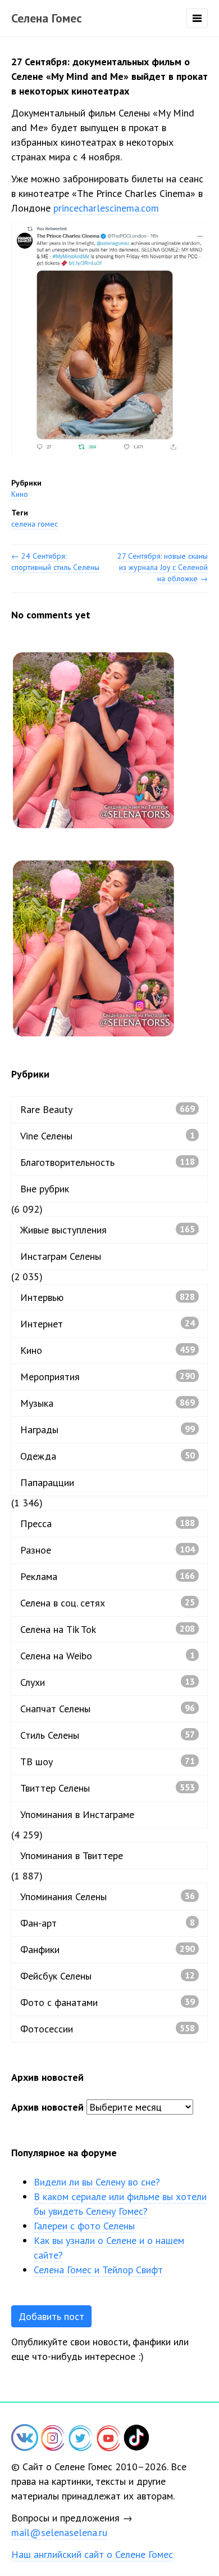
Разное (108, 1550)
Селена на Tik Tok (108, 1629)
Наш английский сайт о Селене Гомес (92, 2554)
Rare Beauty (108, 1109)
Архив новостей (47, 2107)
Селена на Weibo (108, 1656)
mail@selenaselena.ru (59, 2532)
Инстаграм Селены (61, 1256)
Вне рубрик (45, 1189)
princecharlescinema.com (106, 208)
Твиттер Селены (108, 1788)
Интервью (108, 1297)
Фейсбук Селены (108, 1976)
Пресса (108, 1523)
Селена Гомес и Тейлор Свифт (98, 2270)
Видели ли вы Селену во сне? (97, 2182)
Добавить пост (51, 2316)
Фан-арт (108, 1923)
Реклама (108, 1576)
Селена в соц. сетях (108, 1603)
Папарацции (47, 1482)
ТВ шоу (108, 1762)
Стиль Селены (108, 1735)
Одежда (108, 1456)
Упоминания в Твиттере (72, 1855)
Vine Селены (108, 1136)
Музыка (108, 1403)
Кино (20, 494)
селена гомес (35, 524)
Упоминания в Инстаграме (77, 1814)
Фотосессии (108, 2029)
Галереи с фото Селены (84, 2226)
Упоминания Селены (108, 1897)
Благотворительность (108, 1162)
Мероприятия (108, 1377)
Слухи (108, 1682)
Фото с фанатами (108, 2002)
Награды (108, 1430)
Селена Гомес (47, 18)
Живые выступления (108, 1230)
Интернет (108, 1324)
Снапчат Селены (108, 1709)
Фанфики (108, 1949)
